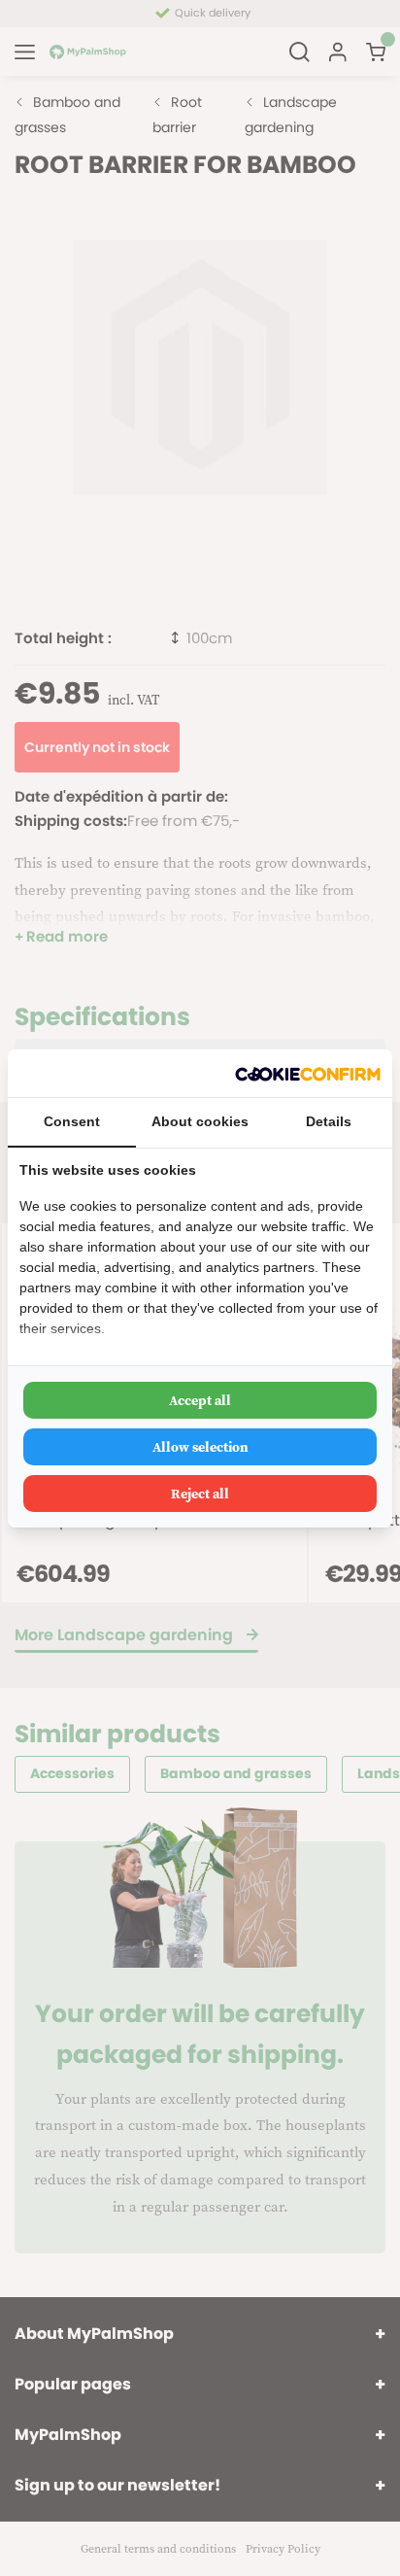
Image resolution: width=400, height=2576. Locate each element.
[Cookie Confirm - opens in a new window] (308, 1073)
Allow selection (200, 1447)
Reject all (200, 1494)
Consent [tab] (72, 1121)
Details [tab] (329, 1121)
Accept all (200, 1400)
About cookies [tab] (200, 1121)
